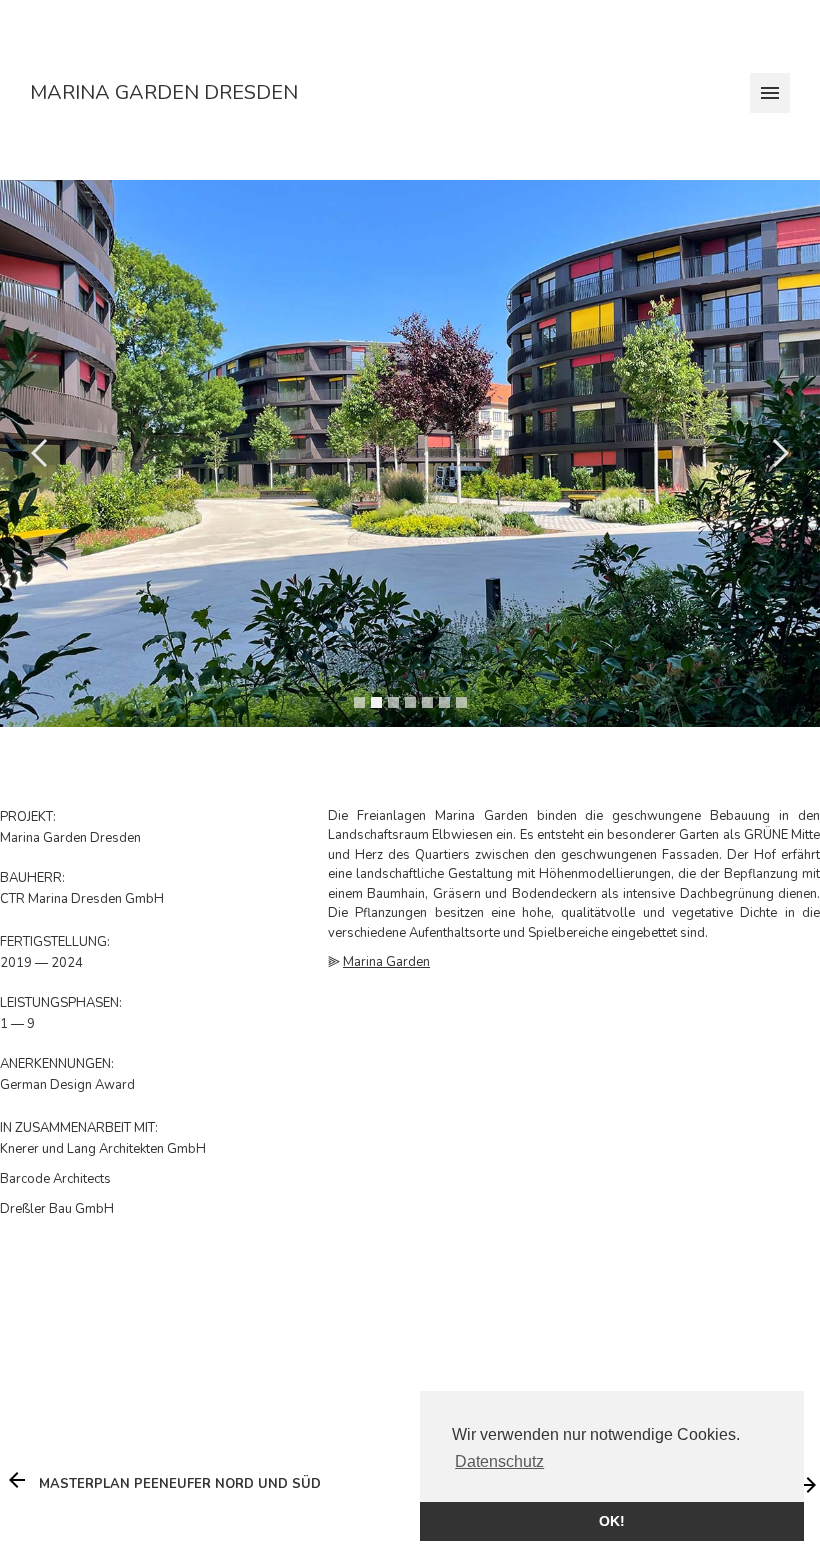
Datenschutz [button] (499, 1461)
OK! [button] (612, 1521)
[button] (40, 453)
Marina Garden (386, 962)
